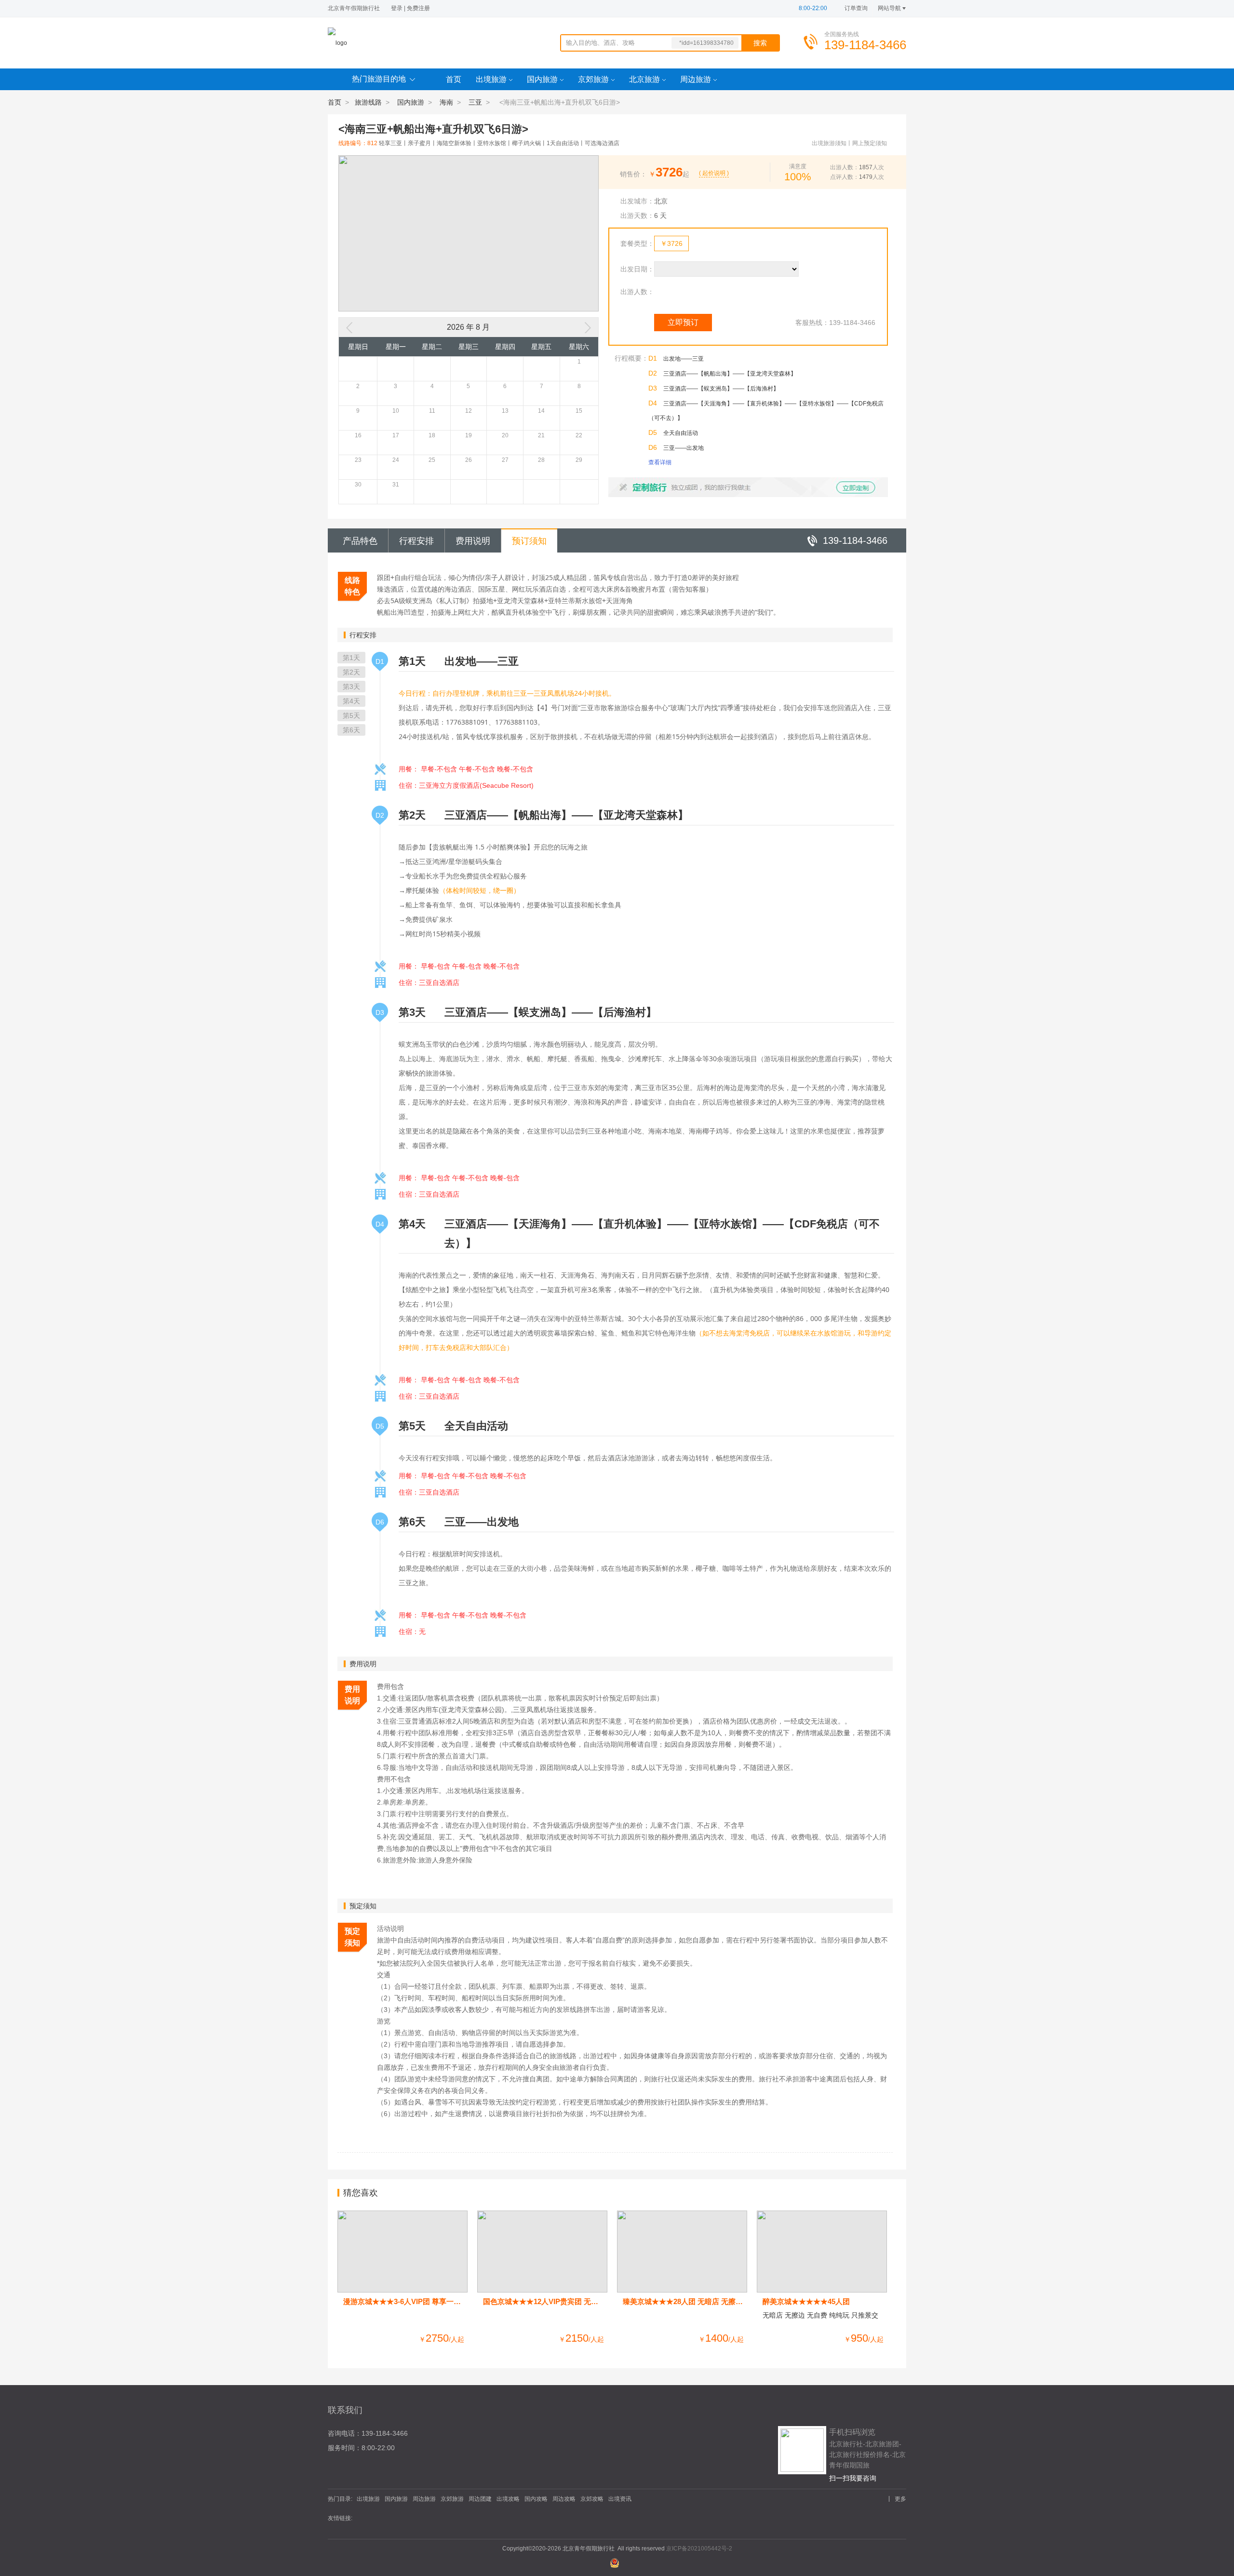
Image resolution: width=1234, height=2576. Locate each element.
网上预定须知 (870, 143)
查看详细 (660, 462)
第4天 (351, 701)
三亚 (475, 102)
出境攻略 (508, 2499)
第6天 (351, 730)
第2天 (351, 672)
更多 (900, 2499)
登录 (397, 8)
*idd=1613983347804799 (706, 44)
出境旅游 (491, 79)
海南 (446, 102)
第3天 (351, 687)
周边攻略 (564, 2499)
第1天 (351, 658)
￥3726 (671, 243)
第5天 (351, 715)
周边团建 (480, 2499)
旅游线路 (368, 102)
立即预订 (683, 322)
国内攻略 (536, 2499)
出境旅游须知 (829, 143)
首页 (454, 79)
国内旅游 (542, 79)
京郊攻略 (592, 2499)
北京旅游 (644, 79)
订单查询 (856, 8)
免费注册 (418, 8)
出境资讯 (620, 2499)
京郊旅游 (593, 79)
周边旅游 (696, 79)
